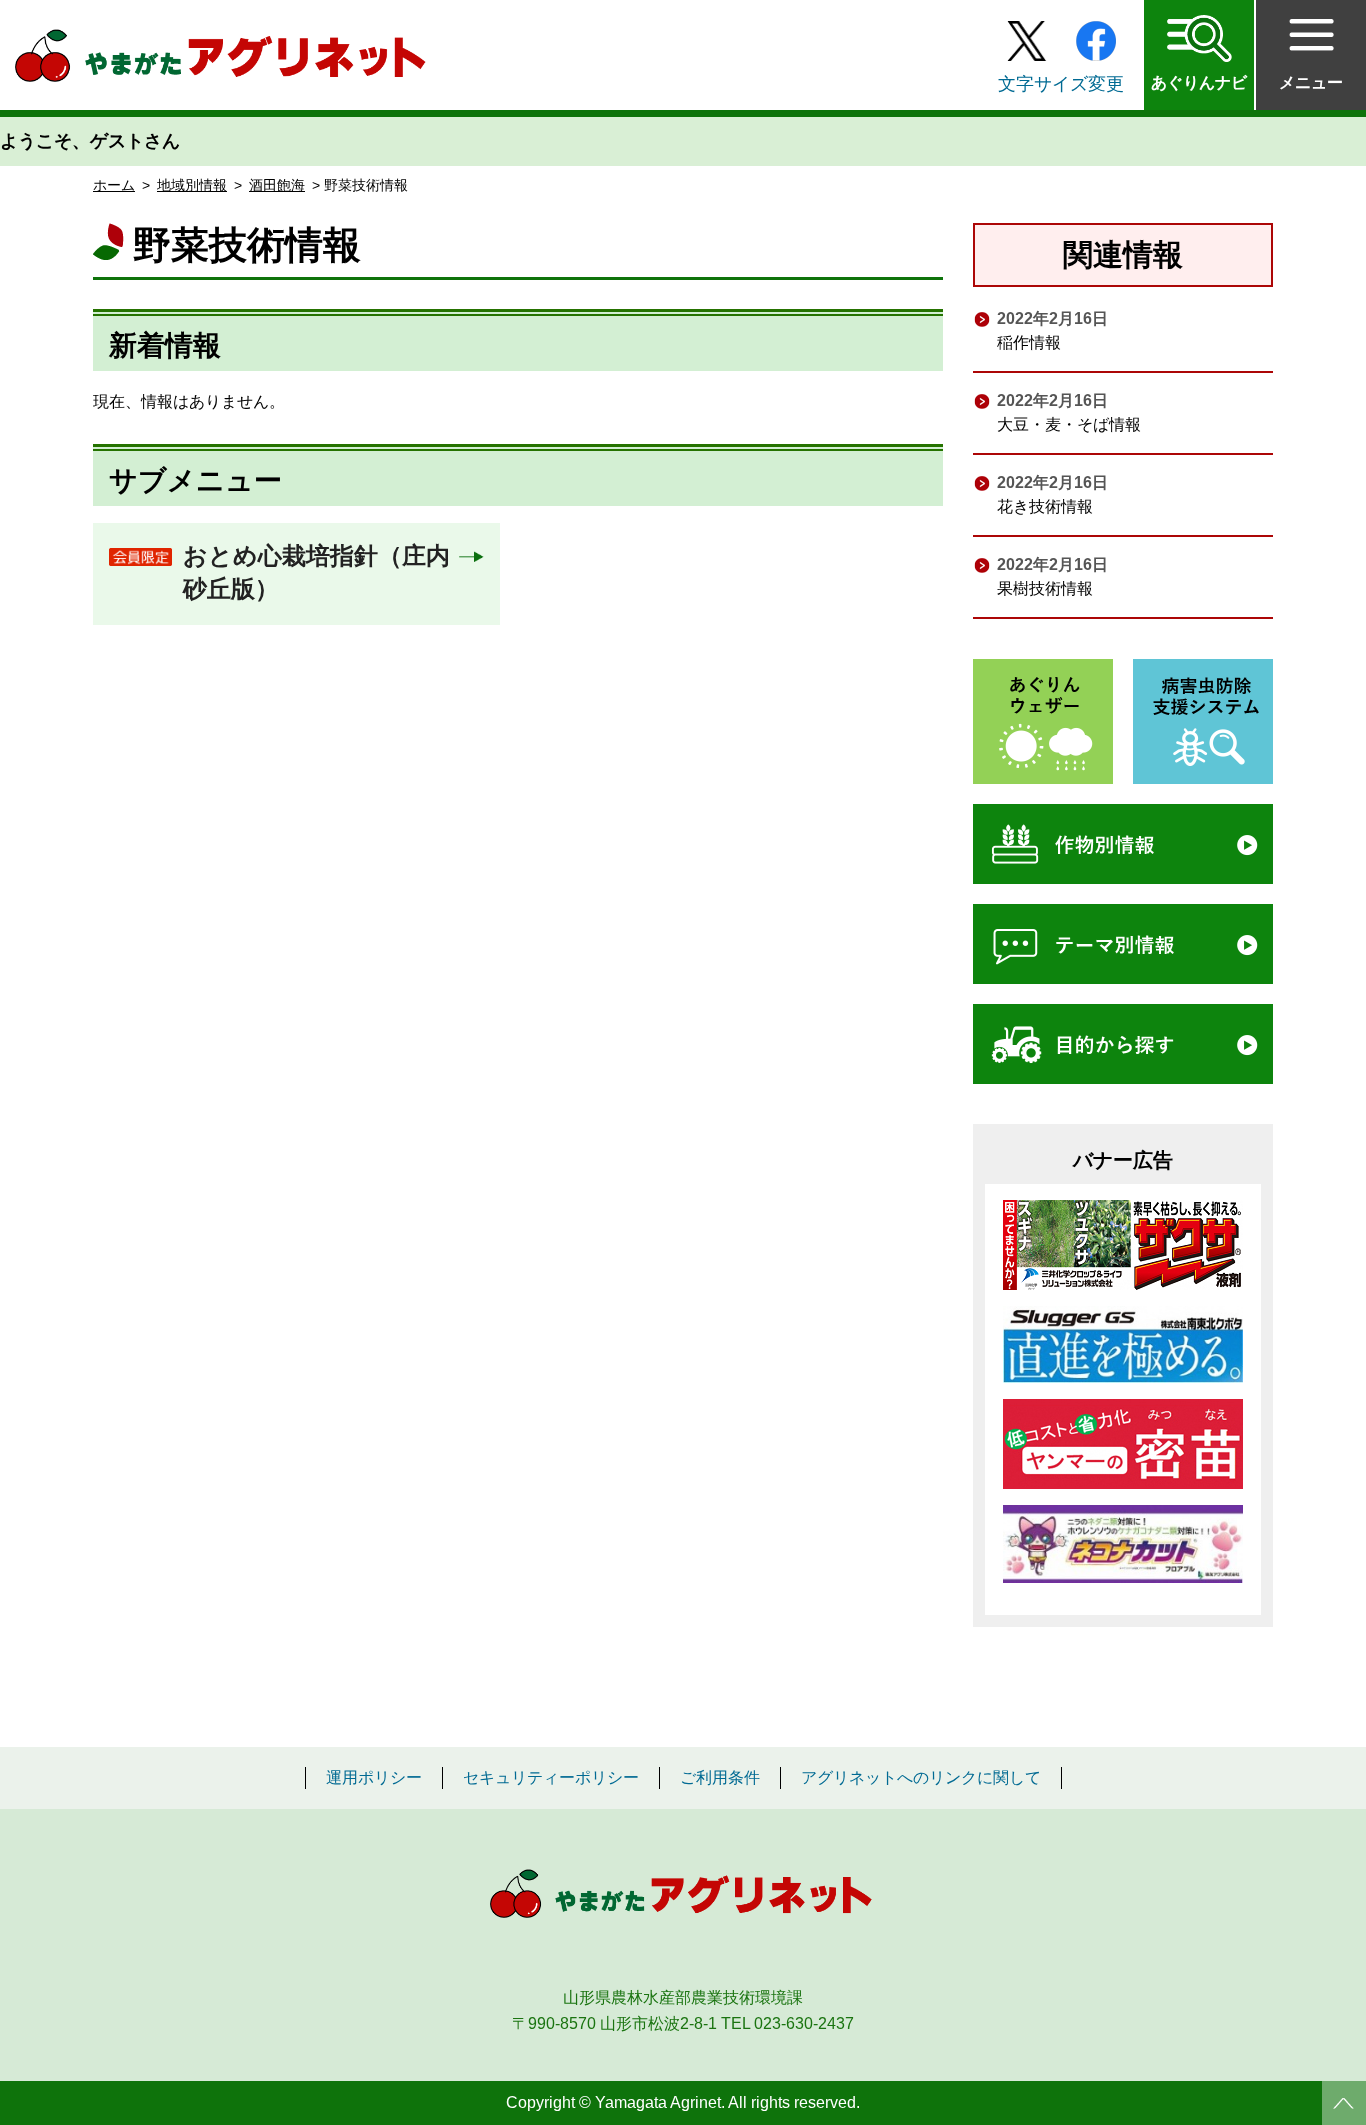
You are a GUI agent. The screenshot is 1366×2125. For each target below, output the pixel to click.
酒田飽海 (277, 185)
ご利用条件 (720, 1778)
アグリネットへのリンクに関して (921, 1778)
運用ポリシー (374, 1778)
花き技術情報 (1045, 506)
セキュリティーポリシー (551, 1778)
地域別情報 (192, 185)
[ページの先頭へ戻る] (1344, 2103)
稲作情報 (1029, 342)
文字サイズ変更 (1061, 84)
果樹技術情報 (1045, 588)
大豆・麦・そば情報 (1069, 424)
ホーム (114, 185)
